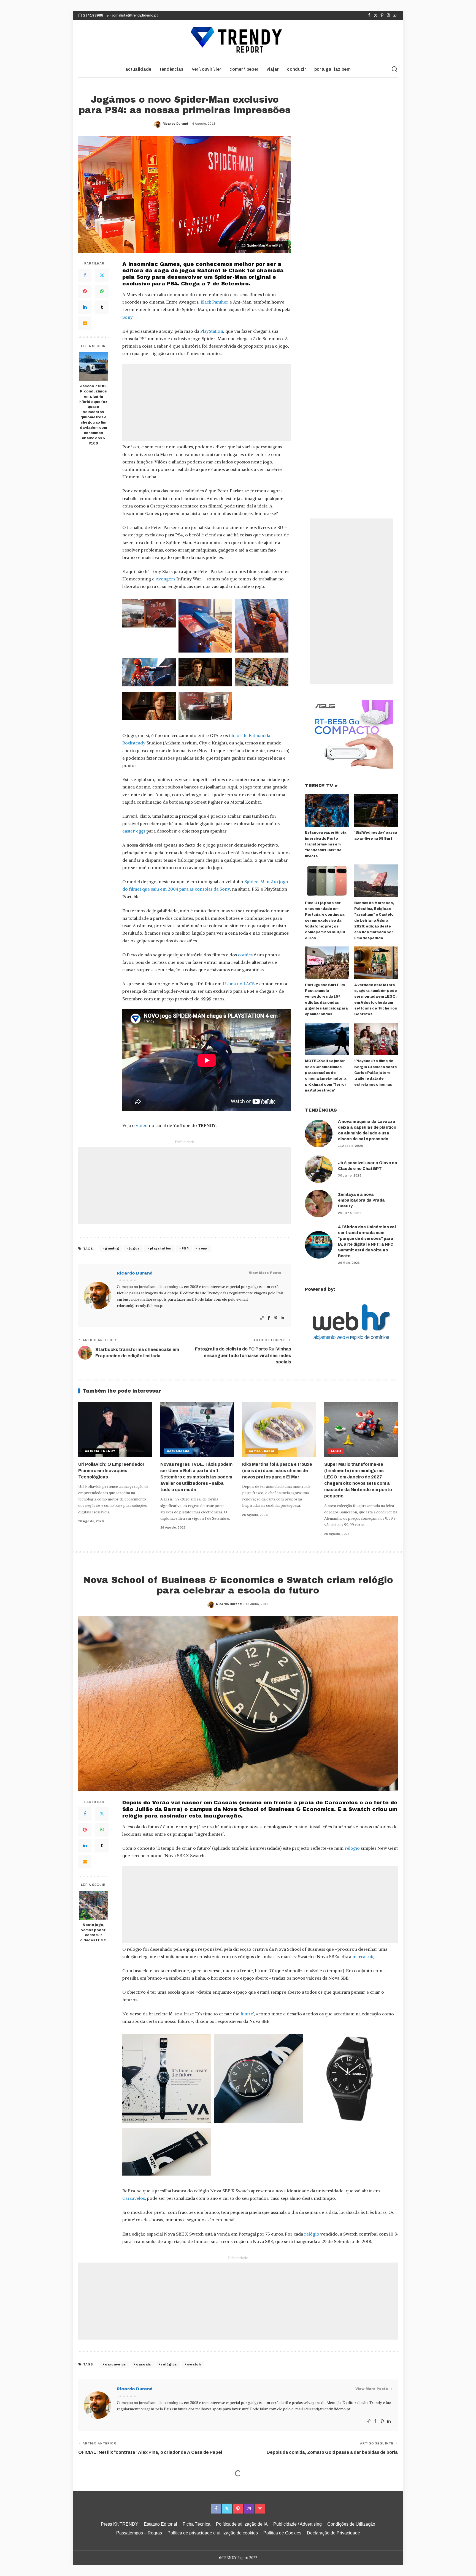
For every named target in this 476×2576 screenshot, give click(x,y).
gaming (112, 1248)
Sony (127, 317)
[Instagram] (388, 15)
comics (245, 955)
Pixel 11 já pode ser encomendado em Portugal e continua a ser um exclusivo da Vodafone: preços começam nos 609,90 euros (325, 921)
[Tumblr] (102, 307)
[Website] (262, 1318)
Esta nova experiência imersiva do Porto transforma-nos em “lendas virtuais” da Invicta (326, 844)
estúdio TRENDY (100, 1451)
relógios (169, 2364)
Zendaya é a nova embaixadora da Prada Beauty (361, 1200)
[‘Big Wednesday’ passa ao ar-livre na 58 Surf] (376, 811)
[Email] (85, 323)
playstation (161, 1248)
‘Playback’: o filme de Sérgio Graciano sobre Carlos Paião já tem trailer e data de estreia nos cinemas (376, 1073)
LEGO (336, 1451)
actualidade (178, 1451)
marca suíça (364, 1956)
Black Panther (214, 302)
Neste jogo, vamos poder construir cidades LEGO (93, 1933)
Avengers (165, 579)
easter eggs (134, 831)
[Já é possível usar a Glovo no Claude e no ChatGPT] (319, 1169)
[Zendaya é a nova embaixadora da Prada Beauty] (319, 1204)
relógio (352, 1848)
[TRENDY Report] (238, 40)
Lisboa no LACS (239, 984)
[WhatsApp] (102, 291)
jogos (135, 1248)
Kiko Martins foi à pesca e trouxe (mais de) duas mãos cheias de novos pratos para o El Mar (277, 1471)
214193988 (93, 15)
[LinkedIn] (85, 307)
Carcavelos (134, 2198)
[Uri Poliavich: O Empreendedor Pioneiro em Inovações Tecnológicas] (115, 1429)
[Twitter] (376, 15)
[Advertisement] (207, 402)
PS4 (185, 1248)
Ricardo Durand (175, 124)
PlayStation (212, 331)
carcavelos (115, 2364)
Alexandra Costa (230, 2523)
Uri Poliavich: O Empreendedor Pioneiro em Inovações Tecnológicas (111, 1471)
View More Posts (265, 1273)
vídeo (142, 1125)
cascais (144, 2364)
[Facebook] (369, 15)
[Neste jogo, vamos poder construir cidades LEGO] (94, 1905)
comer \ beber (262, 1451)
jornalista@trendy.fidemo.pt (135, 15)
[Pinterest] (382, 15)
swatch (194, 2364)
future (247, 2014)
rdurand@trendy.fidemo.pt (140, 1306)
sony (203, 1248)
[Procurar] (394, 69)
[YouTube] (395, 15)
